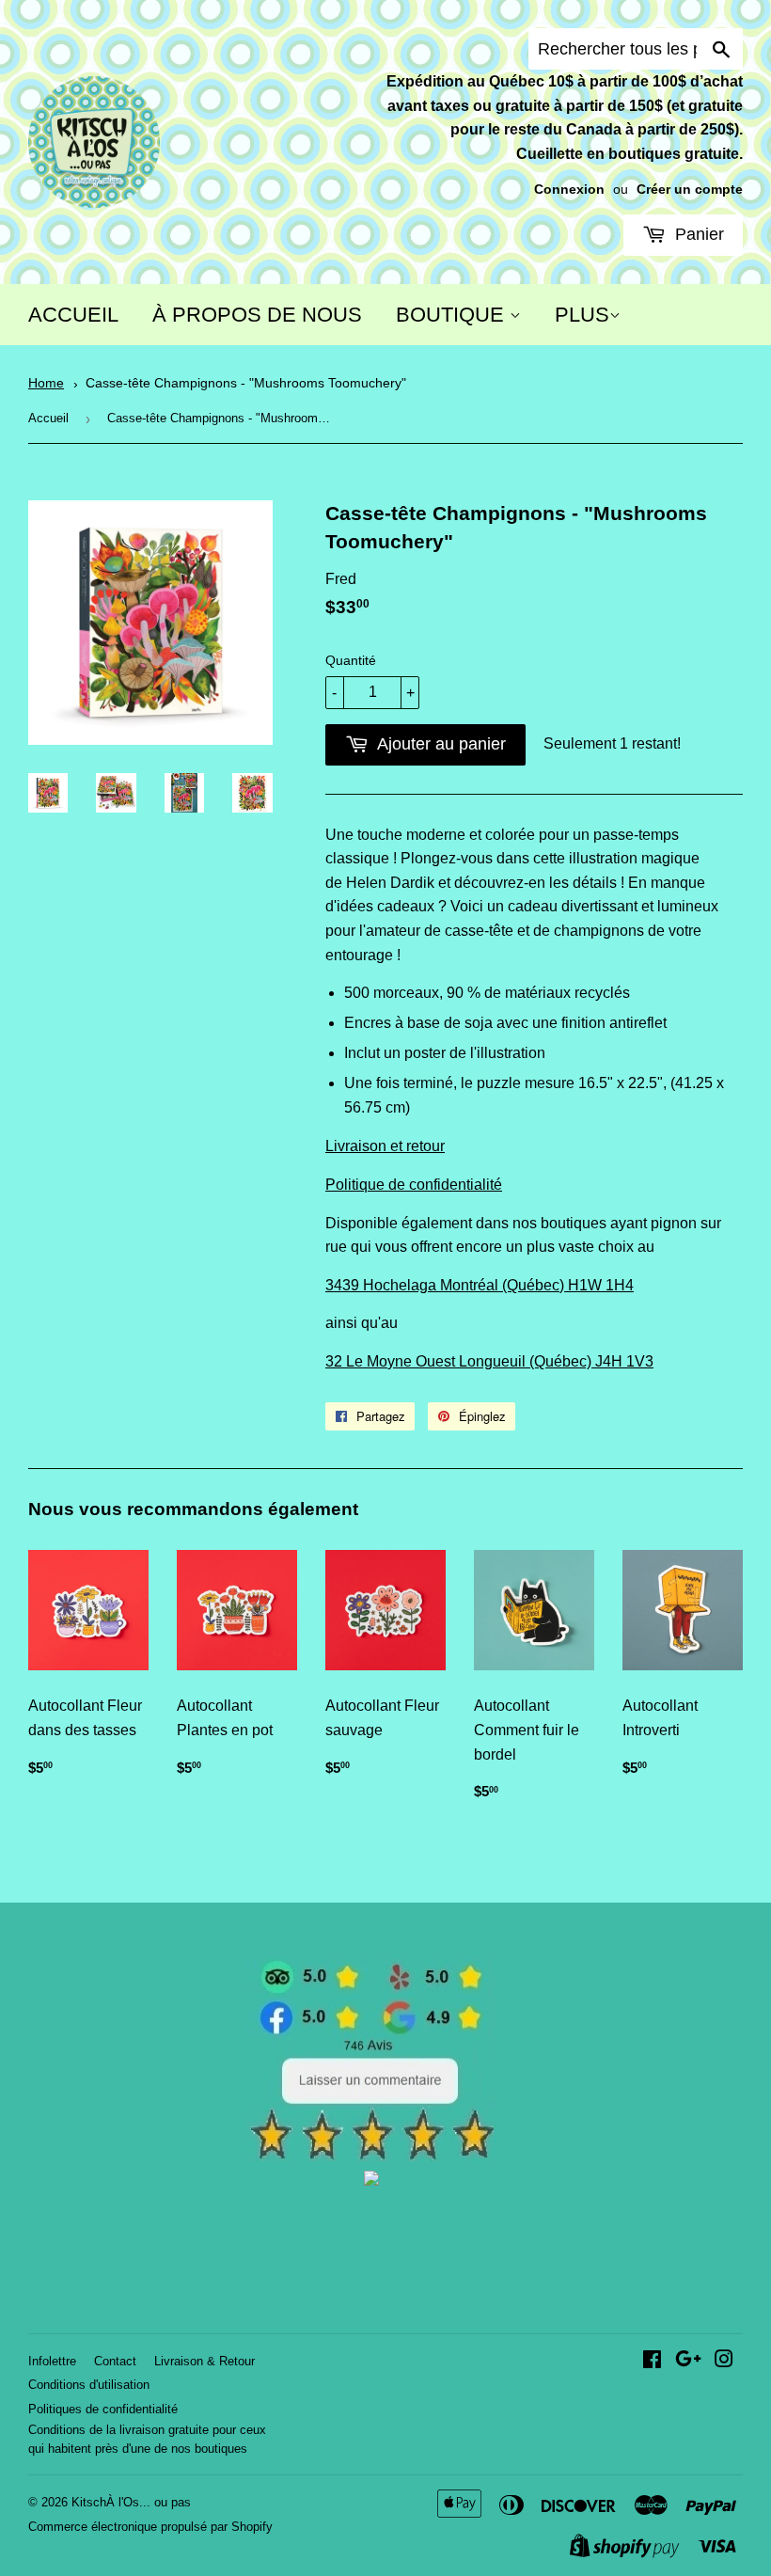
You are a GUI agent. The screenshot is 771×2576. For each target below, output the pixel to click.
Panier (697, 234)
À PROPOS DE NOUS (257, 315)
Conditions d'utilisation (89, 2385)
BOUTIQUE (453, 315)
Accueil (48, 418)
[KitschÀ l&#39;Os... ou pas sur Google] (688, 2361)
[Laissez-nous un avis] (372, 2156)
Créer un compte (690, 190)
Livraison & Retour (205, 2361)
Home (46, 383)
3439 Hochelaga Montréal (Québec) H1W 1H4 (480, 1285)
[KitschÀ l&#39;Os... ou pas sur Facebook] (652, 2361)
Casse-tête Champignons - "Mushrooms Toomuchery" (246, 383)
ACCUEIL (73, 315)
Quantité (351, 660)
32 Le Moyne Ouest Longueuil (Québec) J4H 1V (485, 1361)
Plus (582, 315)
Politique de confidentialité (414, 1185)
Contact (115, 2361)
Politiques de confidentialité (103, 2409)
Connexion (569, 190)
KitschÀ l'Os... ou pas (131, 2502)
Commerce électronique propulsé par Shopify (150, 2527)
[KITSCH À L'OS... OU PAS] (371, 2181)
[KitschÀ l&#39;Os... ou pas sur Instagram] (724, 2361)
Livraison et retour (385, 1146)
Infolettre (52, 2361)
